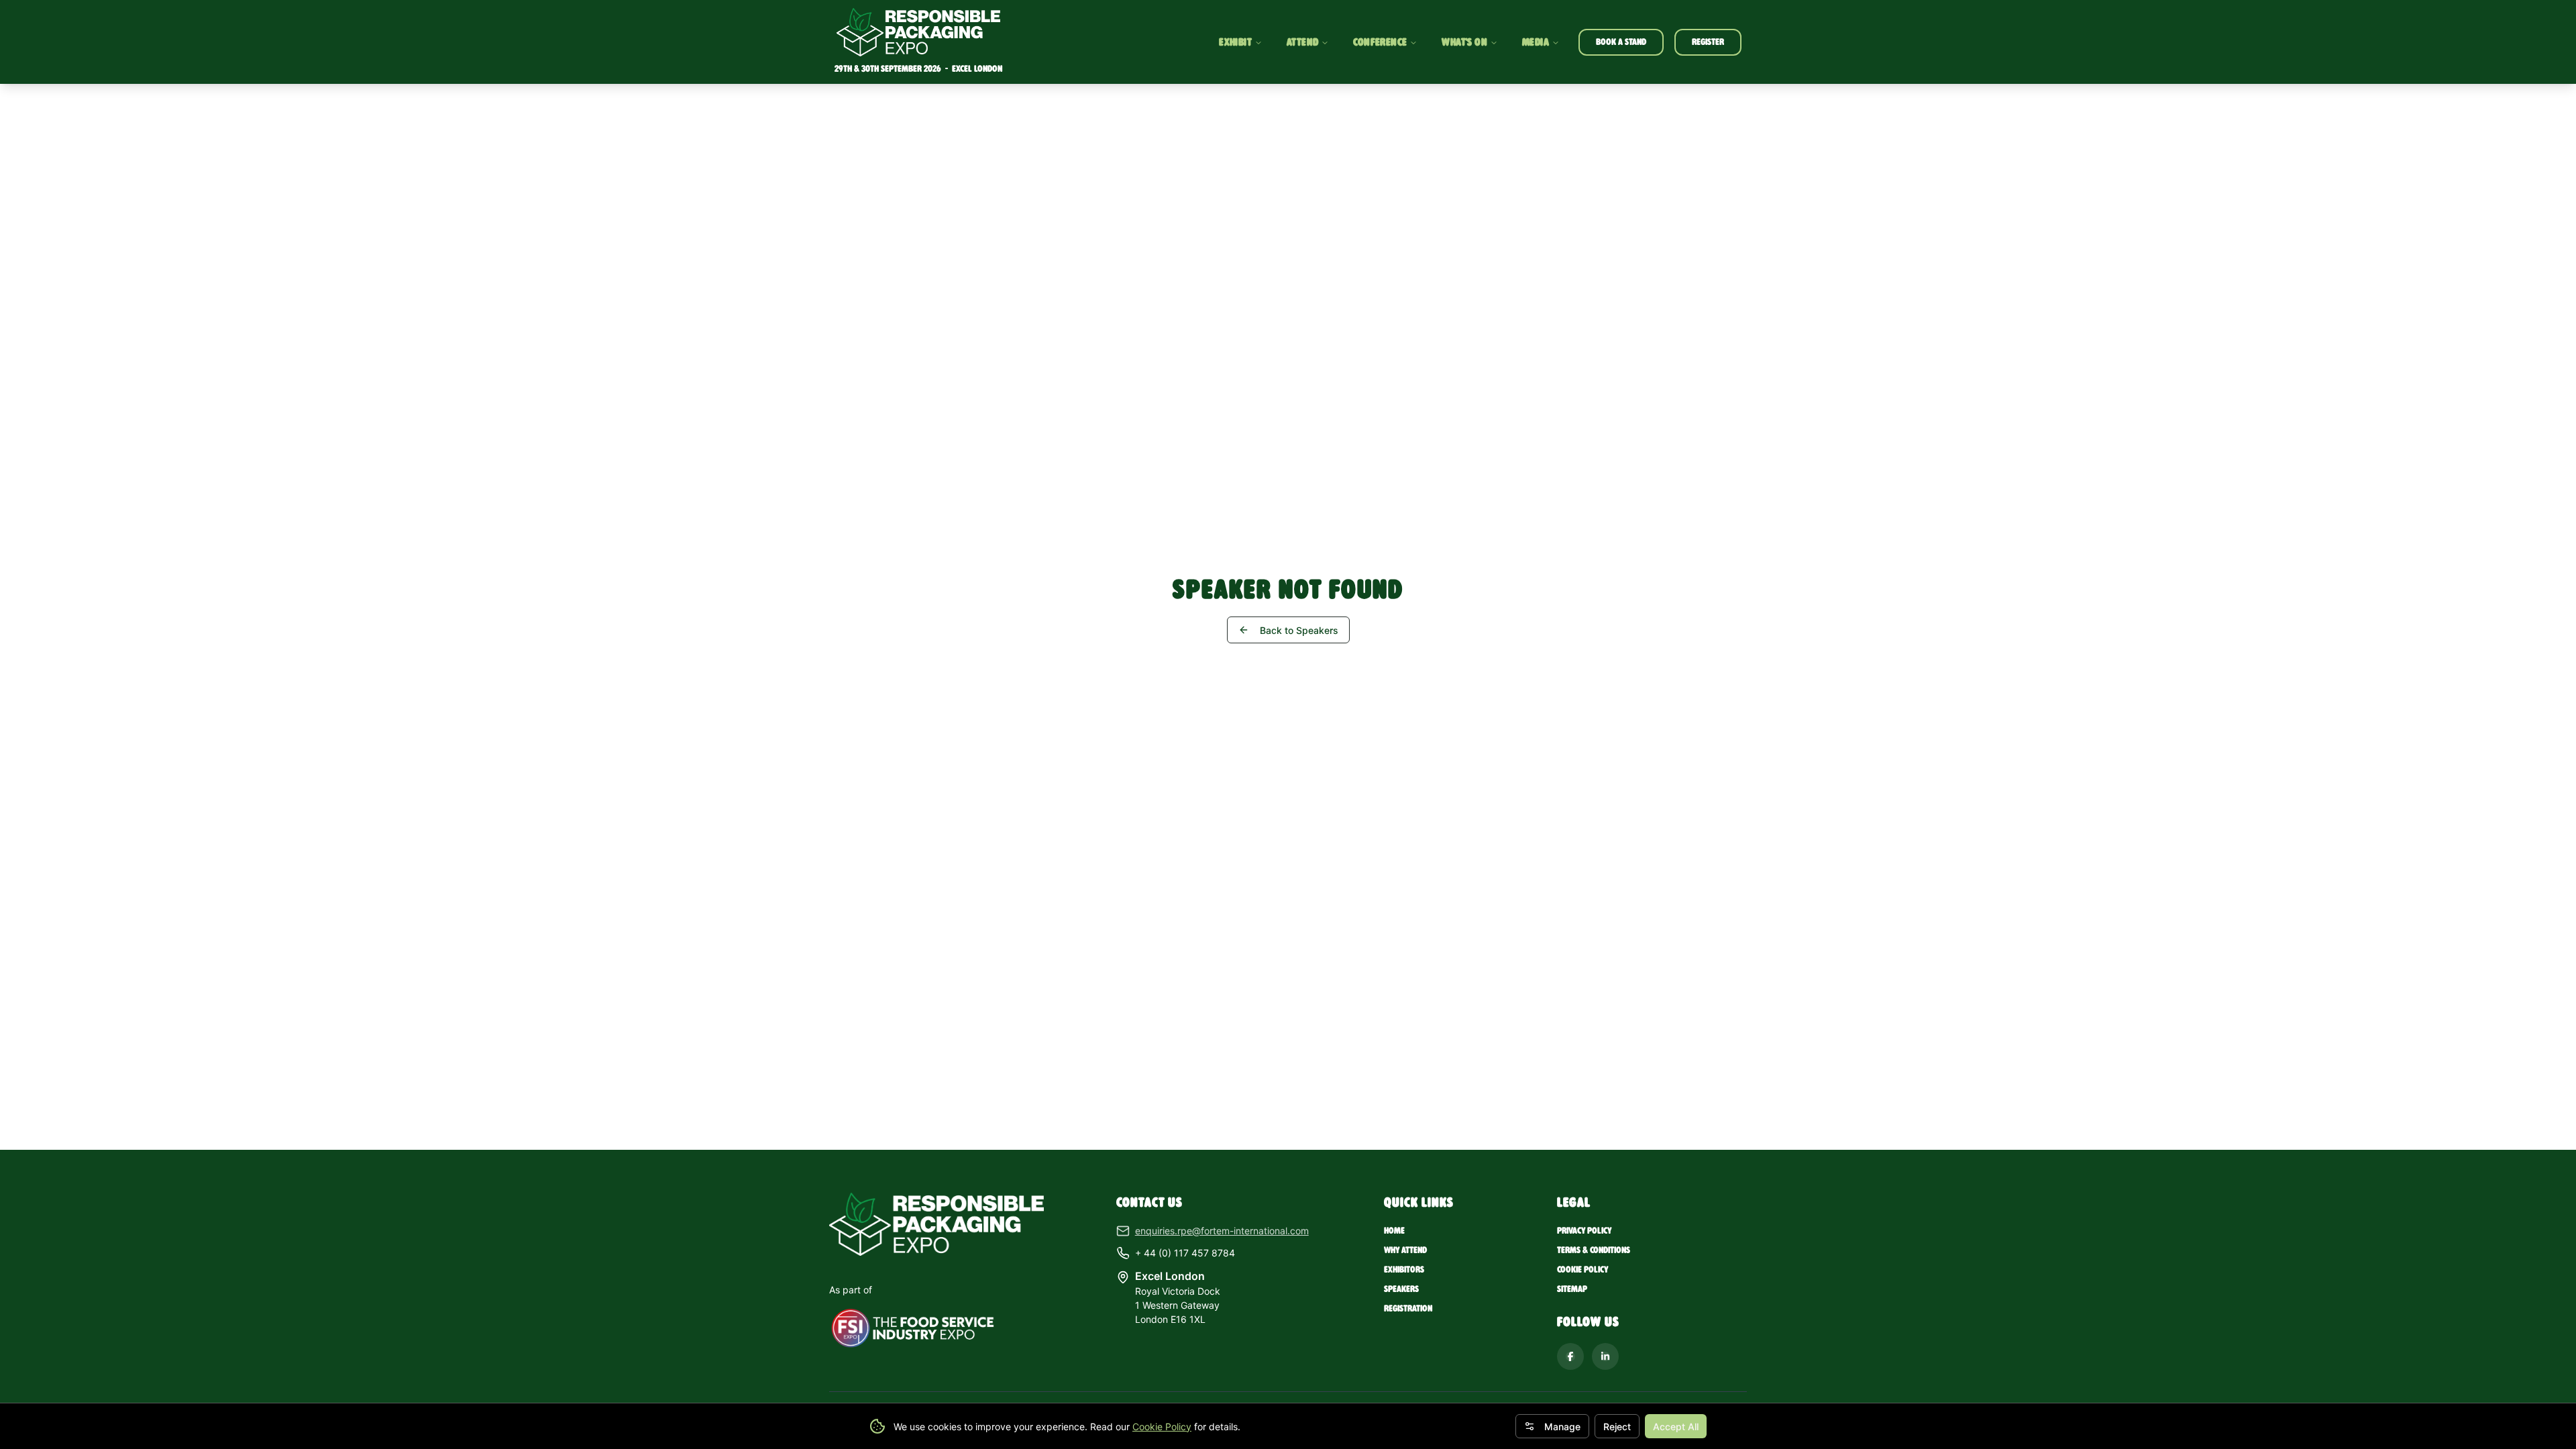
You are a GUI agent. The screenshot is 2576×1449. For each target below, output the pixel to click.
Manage (1562, 1427)
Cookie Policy (1162, 1427)
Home (1394, 1231)
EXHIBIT (1235, 42)
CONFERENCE (1380, 42)
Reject (1617, 1427)
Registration (1408, 1308)
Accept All (1676, 1427)
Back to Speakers (1299, 630)
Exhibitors (1404, 1270)
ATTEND (1302, 42)
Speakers (1401, 1289)
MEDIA (1536, 42)
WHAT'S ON (1464, 42)
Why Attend (1405, 1250)
